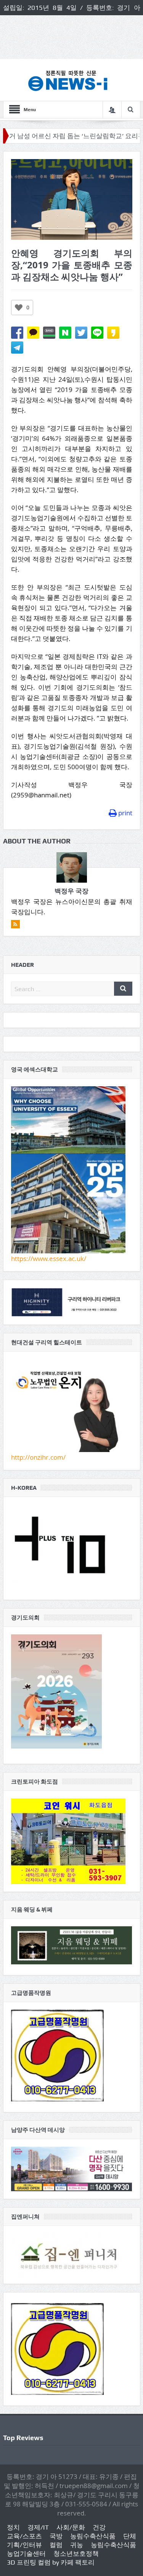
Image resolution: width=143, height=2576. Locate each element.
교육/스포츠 (24, 2536)
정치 (13, 2527)
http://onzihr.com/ (38, 1457)
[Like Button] (19, 308)
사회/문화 (71, 2527)
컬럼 (56, 2545)
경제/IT (38, 2527)
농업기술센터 (26, 2554)
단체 (130, 2536)
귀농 (77, 2545)
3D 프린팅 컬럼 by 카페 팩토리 (51, 2562)
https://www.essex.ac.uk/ (49, 1259)
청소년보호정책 (76, 2554)
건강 (99, 2527)
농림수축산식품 (93, 2536)
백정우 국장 (71, 891)
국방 (56, 2536)
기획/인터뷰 (24, 2545)
